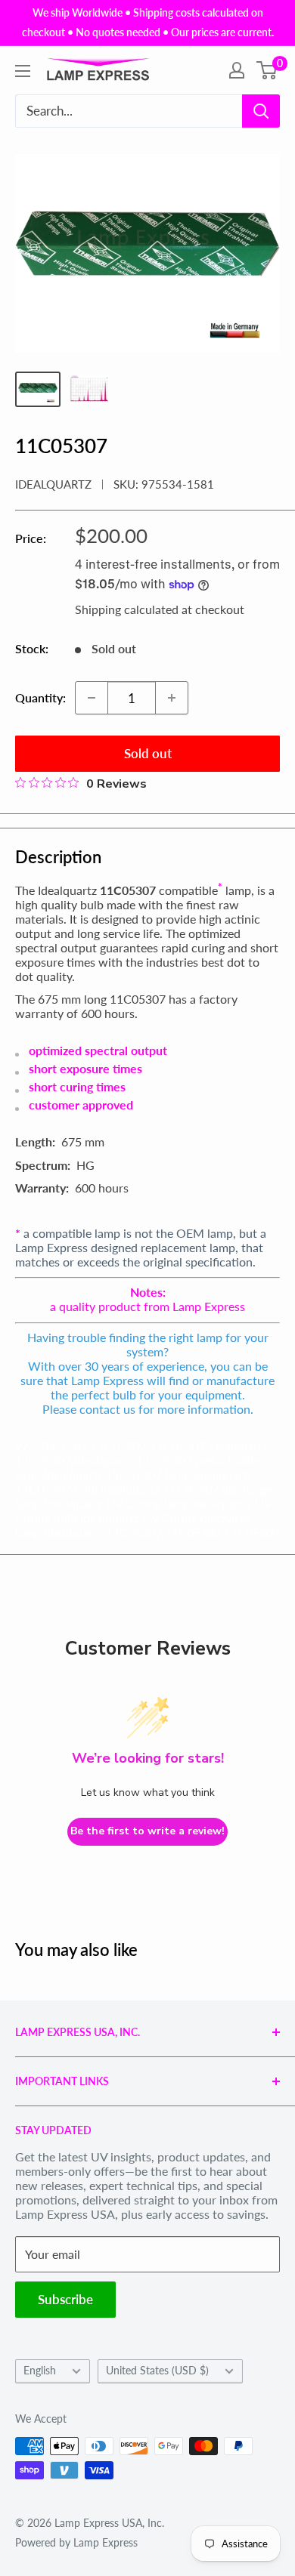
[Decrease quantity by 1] (92, 698)
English (40, 2371)
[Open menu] (23, 71)
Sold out (148, 753)
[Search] (261, 111)
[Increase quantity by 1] (172, 698)
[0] (267, 70)
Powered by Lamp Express (76, 2542)
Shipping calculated (127, 609)
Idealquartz (53, 484)
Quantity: (40, 697)
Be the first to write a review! (147, 1831)
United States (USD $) (157, 2371)
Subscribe (65, 2299)
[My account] (237, 70)
